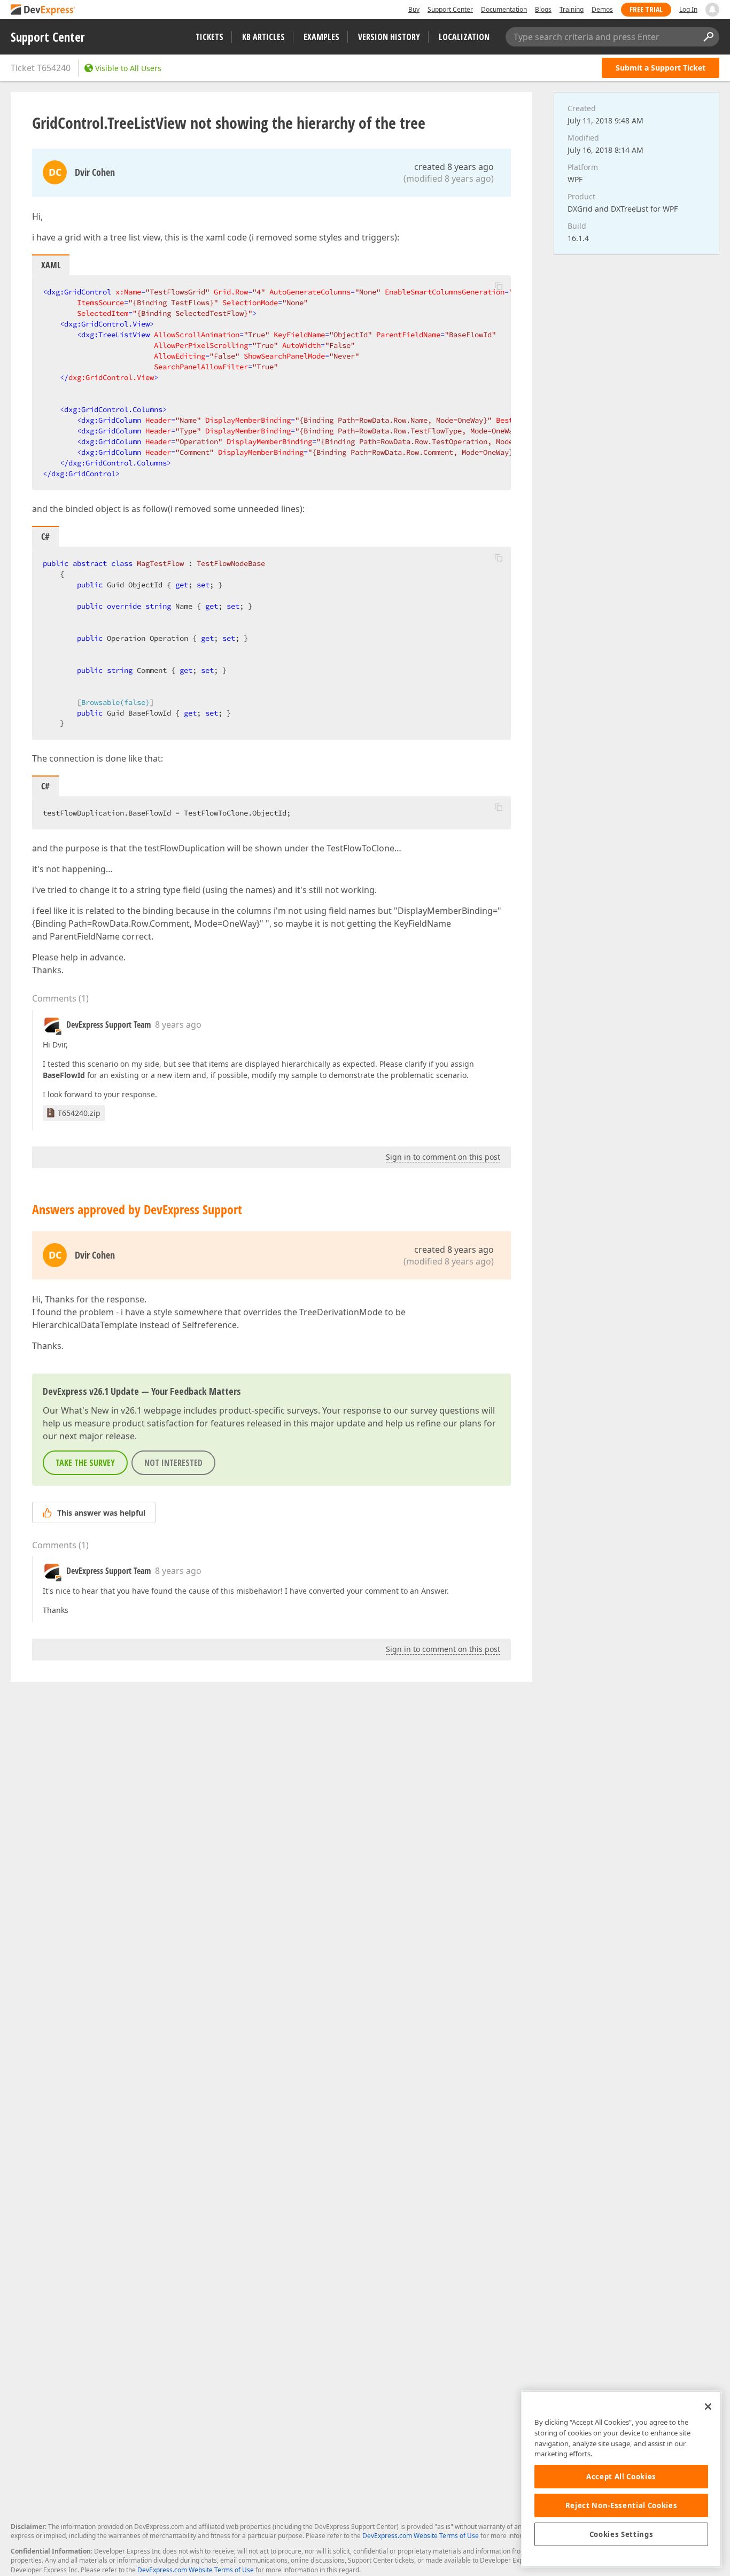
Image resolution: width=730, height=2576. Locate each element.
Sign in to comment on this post (443, 1157)
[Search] (708, 37)
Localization (464, 37)
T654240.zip (79, 1113)
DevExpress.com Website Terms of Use (421, 2536)
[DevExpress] (43, 10)
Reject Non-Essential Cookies (621, 2505)
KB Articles (263, 37)
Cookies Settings (622, 2534)
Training (572, 9)
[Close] (708, 2407)
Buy (414, 9)
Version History (389, 37)
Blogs (543, 9)
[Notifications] (712, 10)
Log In (688, 9)
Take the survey (85, 1463)
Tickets (209, 37)
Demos (602, 9)
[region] (621, 2479)
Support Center (450, 9)
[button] (499, 286)
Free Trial (646, 9)
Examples (321, 37)
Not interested (173, 1463)
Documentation (504, 9)
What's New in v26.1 (101, 1410)
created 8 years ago (454, 167)
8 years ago (178, 1025)
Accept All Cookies (621, 2477)
